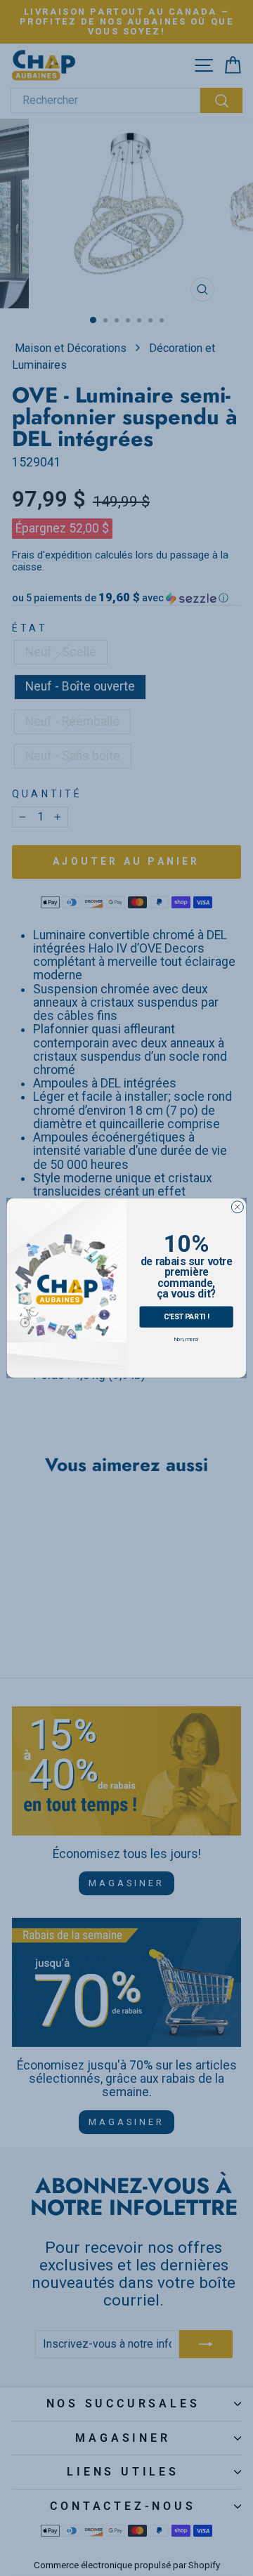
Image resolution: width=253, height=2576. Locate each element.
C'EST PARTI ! (187, 1316)
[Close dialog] (237, 1207)
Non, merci (186, 1339)
